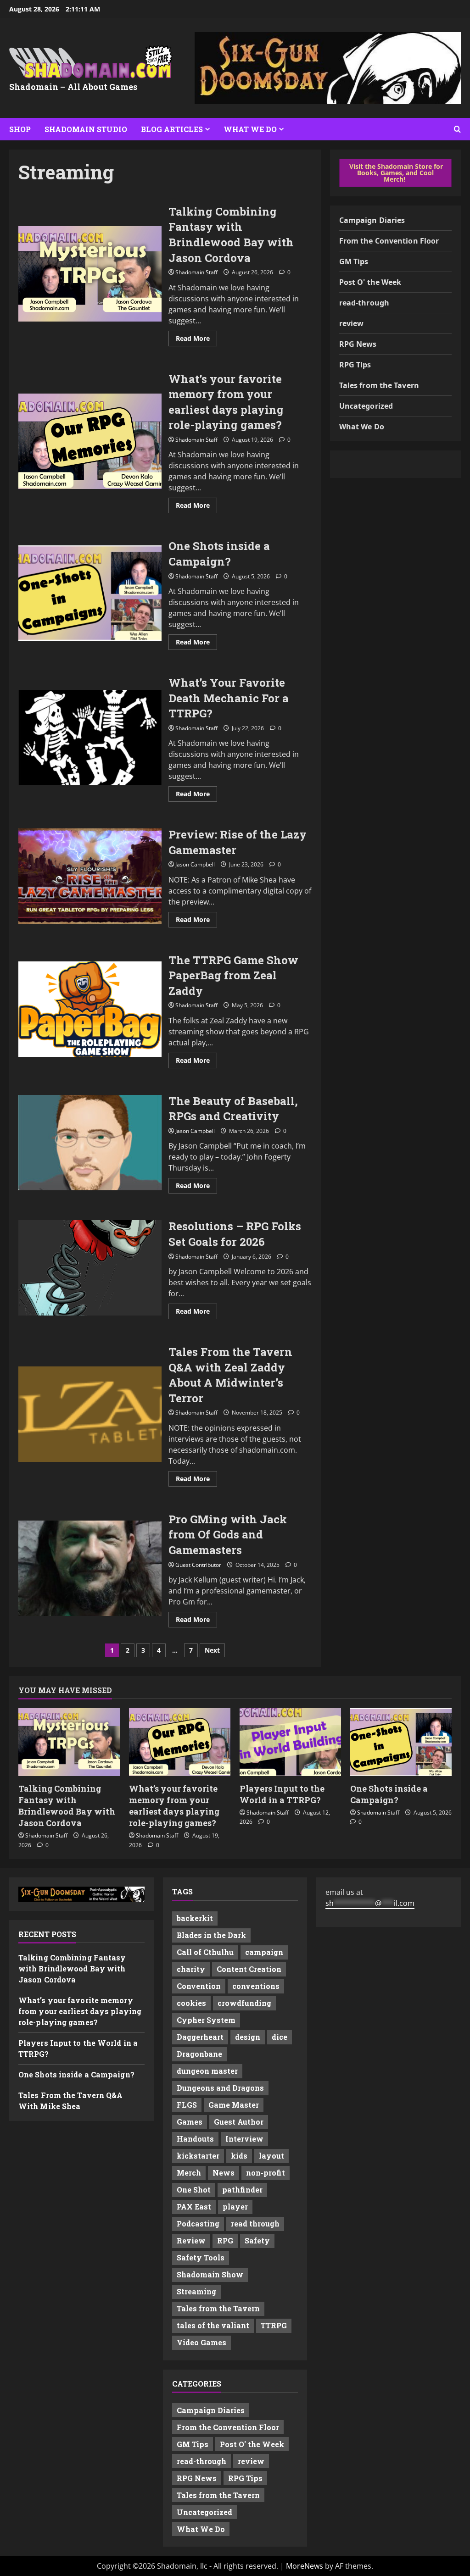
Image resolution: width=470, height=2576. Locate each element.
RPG (225, 2240)
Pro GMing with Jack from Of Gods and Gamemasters (90, 1568)
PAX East (194, 2207)
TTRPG (274, 2325)
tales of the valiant (213, 2325)
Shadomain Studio (86, 129)
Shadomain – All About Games (73, 87)
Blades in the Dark (211, 1935)
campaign (264, 1952)
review (352, 323)
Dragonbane (199, 2054)
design (248, 2037)
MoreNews (305, 2566)
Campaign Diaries (372, 220)
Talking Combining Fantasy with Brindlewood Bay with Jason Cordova (90, 274)
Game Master (234, 2105)
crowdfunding (244, 2003)
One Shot (194, 2190)
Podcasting (198, 2223)
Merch (189, 2173)
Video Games (201, 2342)
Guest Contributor (198, 1565)
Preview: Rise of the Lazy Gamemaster (90, 876)
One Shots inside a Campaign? (90, 593)
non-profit (266, 2173)
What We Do (250, 129)
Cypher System (206, 2020)
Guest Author (239, 2122)
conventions (256, 1986)
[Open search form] (457, 129)
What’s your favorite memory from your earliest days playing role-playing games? (90, 441)
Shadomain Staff (196, 272)
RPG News (358, 344)
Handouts (195, 2139)
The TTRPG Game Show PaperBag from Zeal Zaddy (90, 1009)
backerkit (195, 1918)
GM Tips (354, 261)
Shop (20, 129)
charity (191, 1969)
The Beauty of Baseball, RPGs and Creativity (90, 1143)
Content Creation (249, 1969)
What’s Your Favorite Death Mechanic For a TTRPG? (90, 738)
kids (239, 2156)
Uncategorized (366, 406)
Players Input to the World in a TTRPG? (282, 1794)
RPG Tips (355, 365)
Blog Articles (172, 129)
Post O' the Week (370, 282)
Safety (257, 2240)
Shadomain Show (210, 2274)
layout (271, 2156)
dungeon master (207, 2071)
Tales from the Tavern (379, 385)
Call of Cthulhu (205, 1952)
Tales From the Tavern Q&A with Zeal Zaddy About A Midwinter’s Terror (90, 1414)
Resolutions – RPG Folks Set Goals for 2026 (90, 1268)
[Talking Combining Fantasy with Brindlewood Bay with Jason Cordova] (69, 1742)
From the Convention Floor (389, 241)
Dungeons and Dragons (220, 2088)
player (235, 2207)
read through (255, 2223)
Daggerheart (200, 2037)
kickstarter (198, 2156)
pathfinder (242, 2190)
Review (191, 2240)
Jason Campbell (195, 864)
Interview (244, 2139)
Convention (199, 1986)
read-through (364, 303)
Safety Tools (201, 2257)
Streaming (196, 2291)
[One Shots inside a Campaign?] (401, 1742)
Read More (196, 340)
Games (190, 2122)
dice (280, 2037)
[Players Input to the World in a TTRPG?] (290, 1742)
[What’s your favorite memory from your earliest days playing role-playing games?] (180, 1742)
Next (212, 1650)
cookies (191, 2003)
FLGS (187, 2105)
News (224, 2173)
